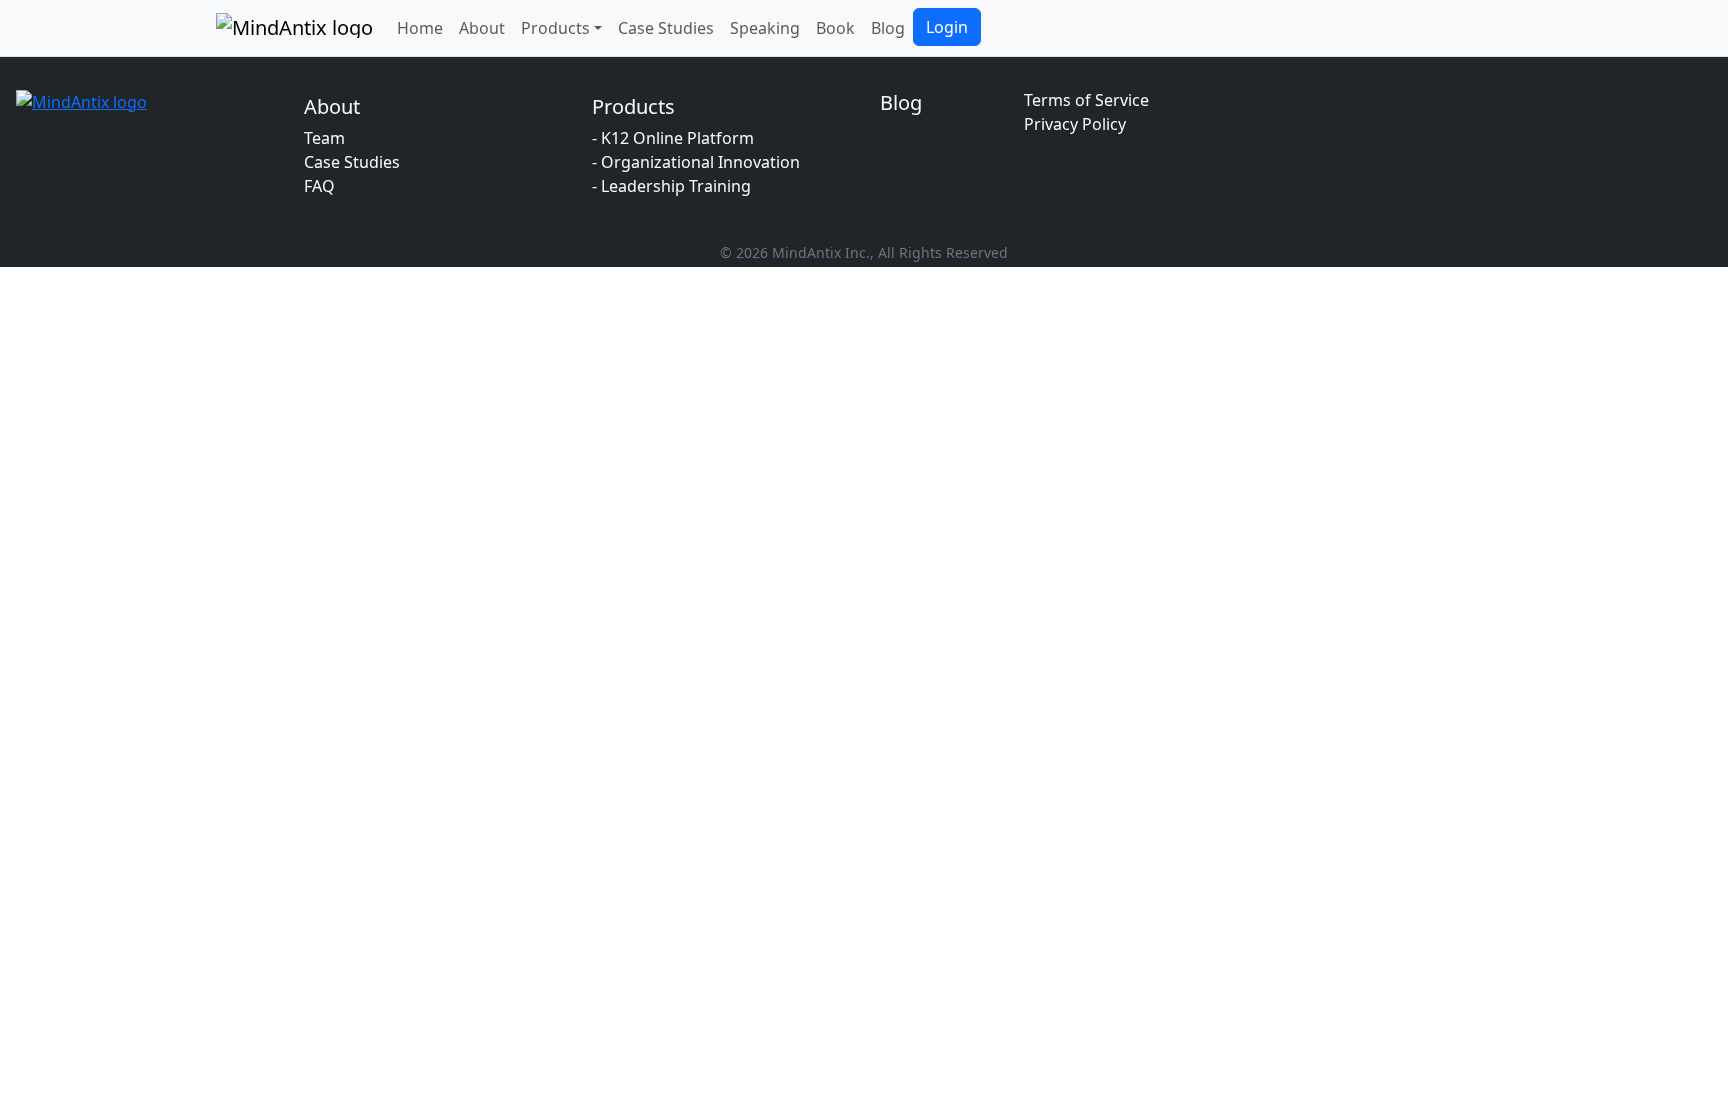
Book (835, 28)
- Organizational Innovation (696, 162)
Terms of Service (1086, 100)
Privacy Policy (1075, 124)
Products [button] (555, 28)
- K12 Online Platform (673, 138)
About (482, 28)
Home (420, 28)
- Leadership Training (671, 186)
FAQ (319, 186)
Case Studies (666, 28)
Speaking (765, 28)
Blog (888, 28)
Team (324, 138)
